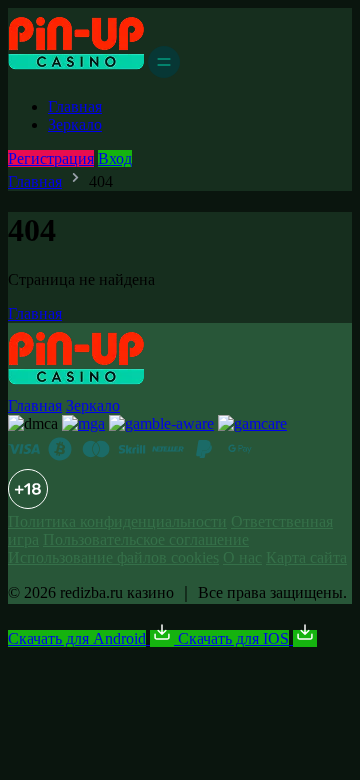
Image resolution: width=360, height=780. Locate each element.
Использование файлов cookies (113, 557)
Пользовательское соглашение (146, 539)
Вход (115, 158)
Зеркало (75, 124)
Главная (75, 106)
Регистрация (51, 158)
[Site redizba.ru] (76, 72)
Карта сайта (306, 557)
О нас (242, 557)
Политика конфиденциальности (117, 521)
